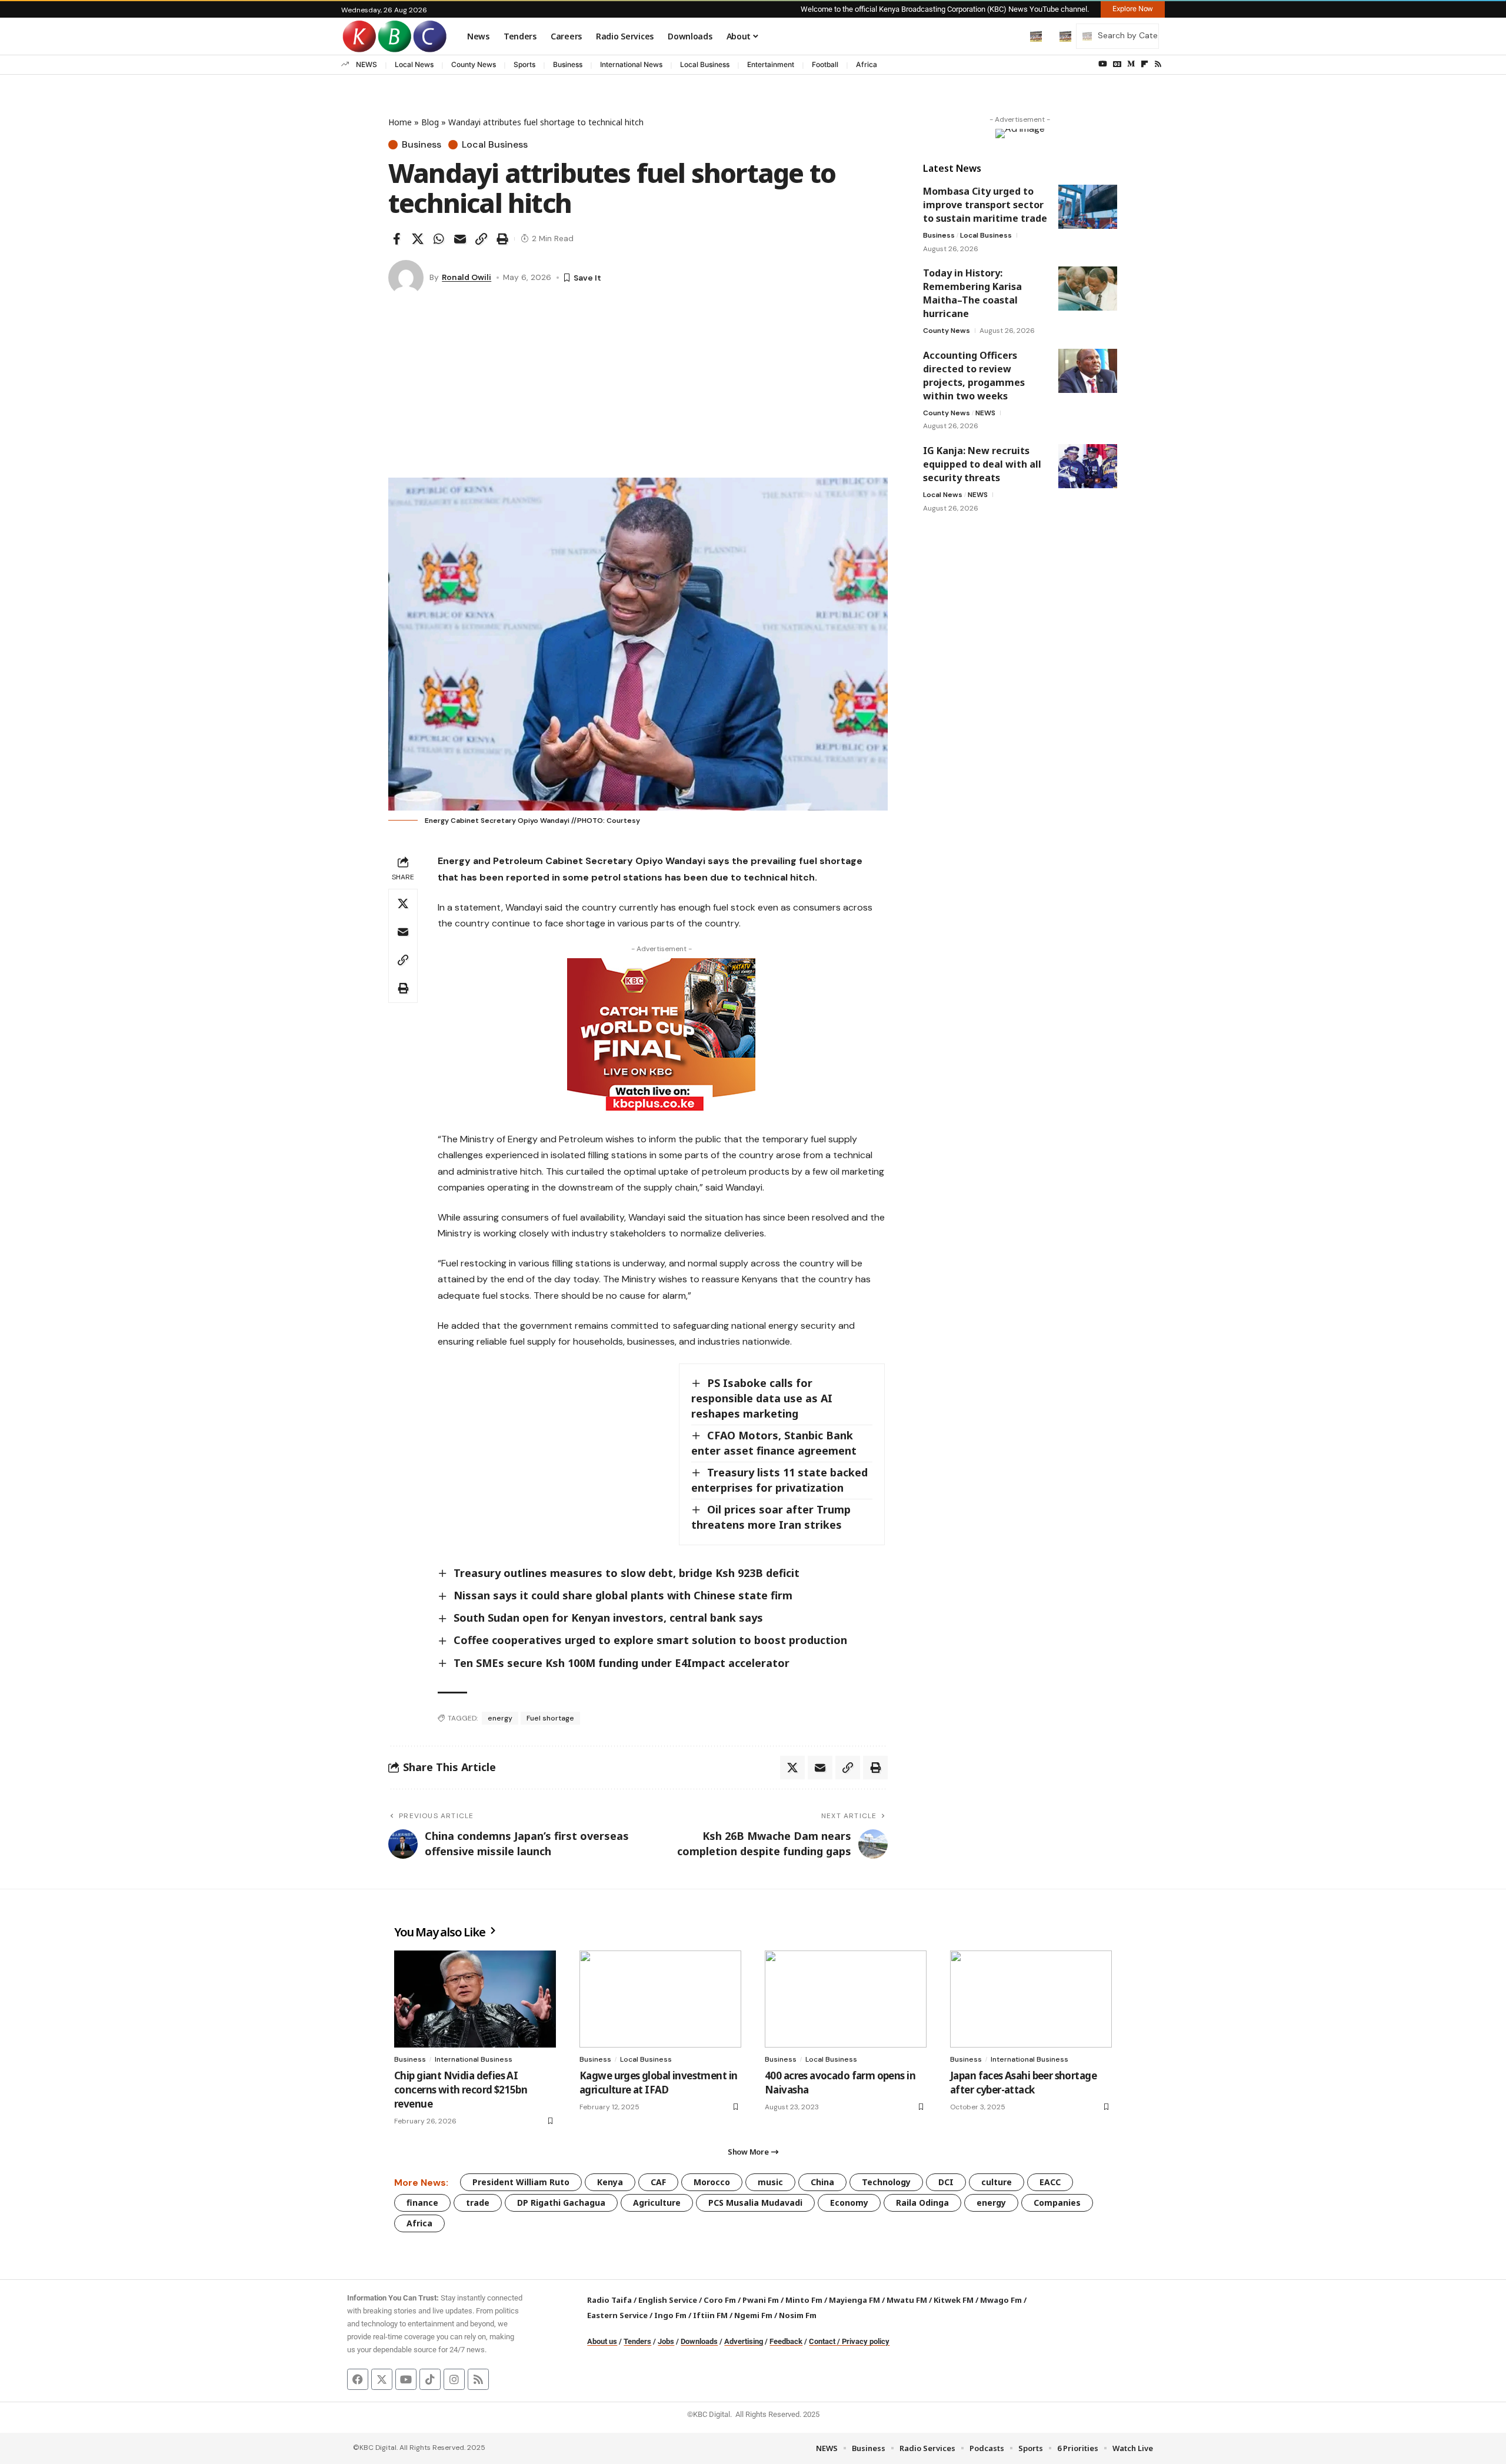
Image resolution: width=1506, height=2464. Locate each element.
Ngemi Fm (753, 2315)
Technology (886, 2182)
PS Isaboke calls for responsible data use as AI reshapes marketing (762, 1398)
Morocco (712, 2182)
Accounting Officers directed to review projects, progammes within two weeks (974, 376)
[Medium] (1131, 64)
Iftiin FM (710, 2315)
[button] (1011, 36)
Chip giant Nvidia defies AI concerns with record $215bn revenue (461, 2090)
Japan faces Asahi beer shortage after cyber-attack (1023, 2083)
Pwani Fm (761, 2300)
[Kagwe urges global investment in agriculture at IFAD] (660, 1999)
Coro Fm (720, 2300)
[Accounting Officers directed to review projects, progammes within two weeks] (1088, 371)
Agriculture (657, 2203)
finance (422, 2203)
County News (474, 64)
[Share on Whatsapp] (439, 239)
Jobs (666, 2341)
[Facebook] (358, 2379)
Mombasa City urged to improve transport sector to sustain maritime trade (985, 205)
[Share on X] (418, 239)
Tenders (637, 2341)
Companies (1057, 2203)
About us (602, 2341)
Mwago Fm (1001, 2300)
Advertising (744, 2341)
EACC (1050, 2182)
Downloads (699, 2341)
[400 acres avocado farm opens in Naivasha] (846, 1999)
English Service (668, 2300)
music (770, 2182)
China (822, 2182)
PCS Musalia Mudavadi (755, 2203)
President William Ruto (521, 2182)
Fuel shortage (550, 1718)
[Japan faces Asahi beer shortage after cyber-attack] (1031, 1999)
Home (400, 122)
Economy (849, 2203)
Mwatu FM (907, 2300)
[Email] (460, 239)
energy (500, 1718)
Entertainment (771, 64)
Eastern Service (617, 2315)
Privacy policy (866, 2341)
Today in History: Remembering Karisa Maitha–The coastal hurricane (972, 293)
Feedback (786, 2341)
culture (997, 2182)
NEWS (366, 64)
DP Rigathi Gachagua (561, 2203)
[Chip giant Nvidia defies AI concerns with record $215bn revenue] (475, 1999)
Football (825, 64)
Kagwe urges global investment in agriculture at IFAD (658, 2083)
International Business (474, 2059)
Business (568, 64)
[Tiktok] (430, 2379)
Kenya (610, 2182)
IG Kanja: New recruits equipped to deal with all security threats (982, 464)
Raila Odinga (922, 2203)
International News (631, 64)
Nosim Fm (797, 2315)
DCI (946, 2182)
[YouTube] (1103, 64)
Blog (430, 122)
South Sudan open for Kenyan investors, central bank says (608, 1618)
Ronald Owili (467, 277)
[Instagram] (454, 2379)
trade (478, 2203)
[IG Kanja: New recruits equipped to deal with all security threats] (1088, 466)
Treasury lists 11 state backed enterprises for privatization (779, 1480)
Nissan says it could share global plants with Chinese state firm (623, 1595)
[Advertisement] (638, 389)
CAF (658, 2182)
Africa (867, 64)
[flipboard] (1145, 64)
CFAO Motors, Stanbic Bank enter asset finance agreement (774, 1443)
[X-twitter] (382, 2379)
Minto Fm (804, 2300)
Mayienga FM (854, 2300)
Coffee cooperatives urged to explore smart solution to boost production (650, 1640)
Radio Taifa (609, 2300)
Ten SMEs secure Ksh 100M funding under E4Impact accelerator (623, 1663)
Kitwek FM (954, 2300)
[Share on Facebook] (397, 239)
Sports (524, 64)
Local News (414, 64)
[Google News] (1117, 64)
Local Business (705, 64)
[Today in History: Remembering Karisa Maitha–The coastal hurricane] (1088, 289)
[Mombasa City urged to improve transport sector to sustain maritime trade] (1088, 207)
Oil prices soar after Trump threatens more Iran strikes (771, 1517)
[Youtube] (406, 2379)
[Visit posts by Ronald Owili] (406, 278)
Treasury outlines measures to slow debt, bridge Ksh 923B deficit (627, 1573)
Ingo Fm (670, 2315)
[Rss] (1158, 64)
